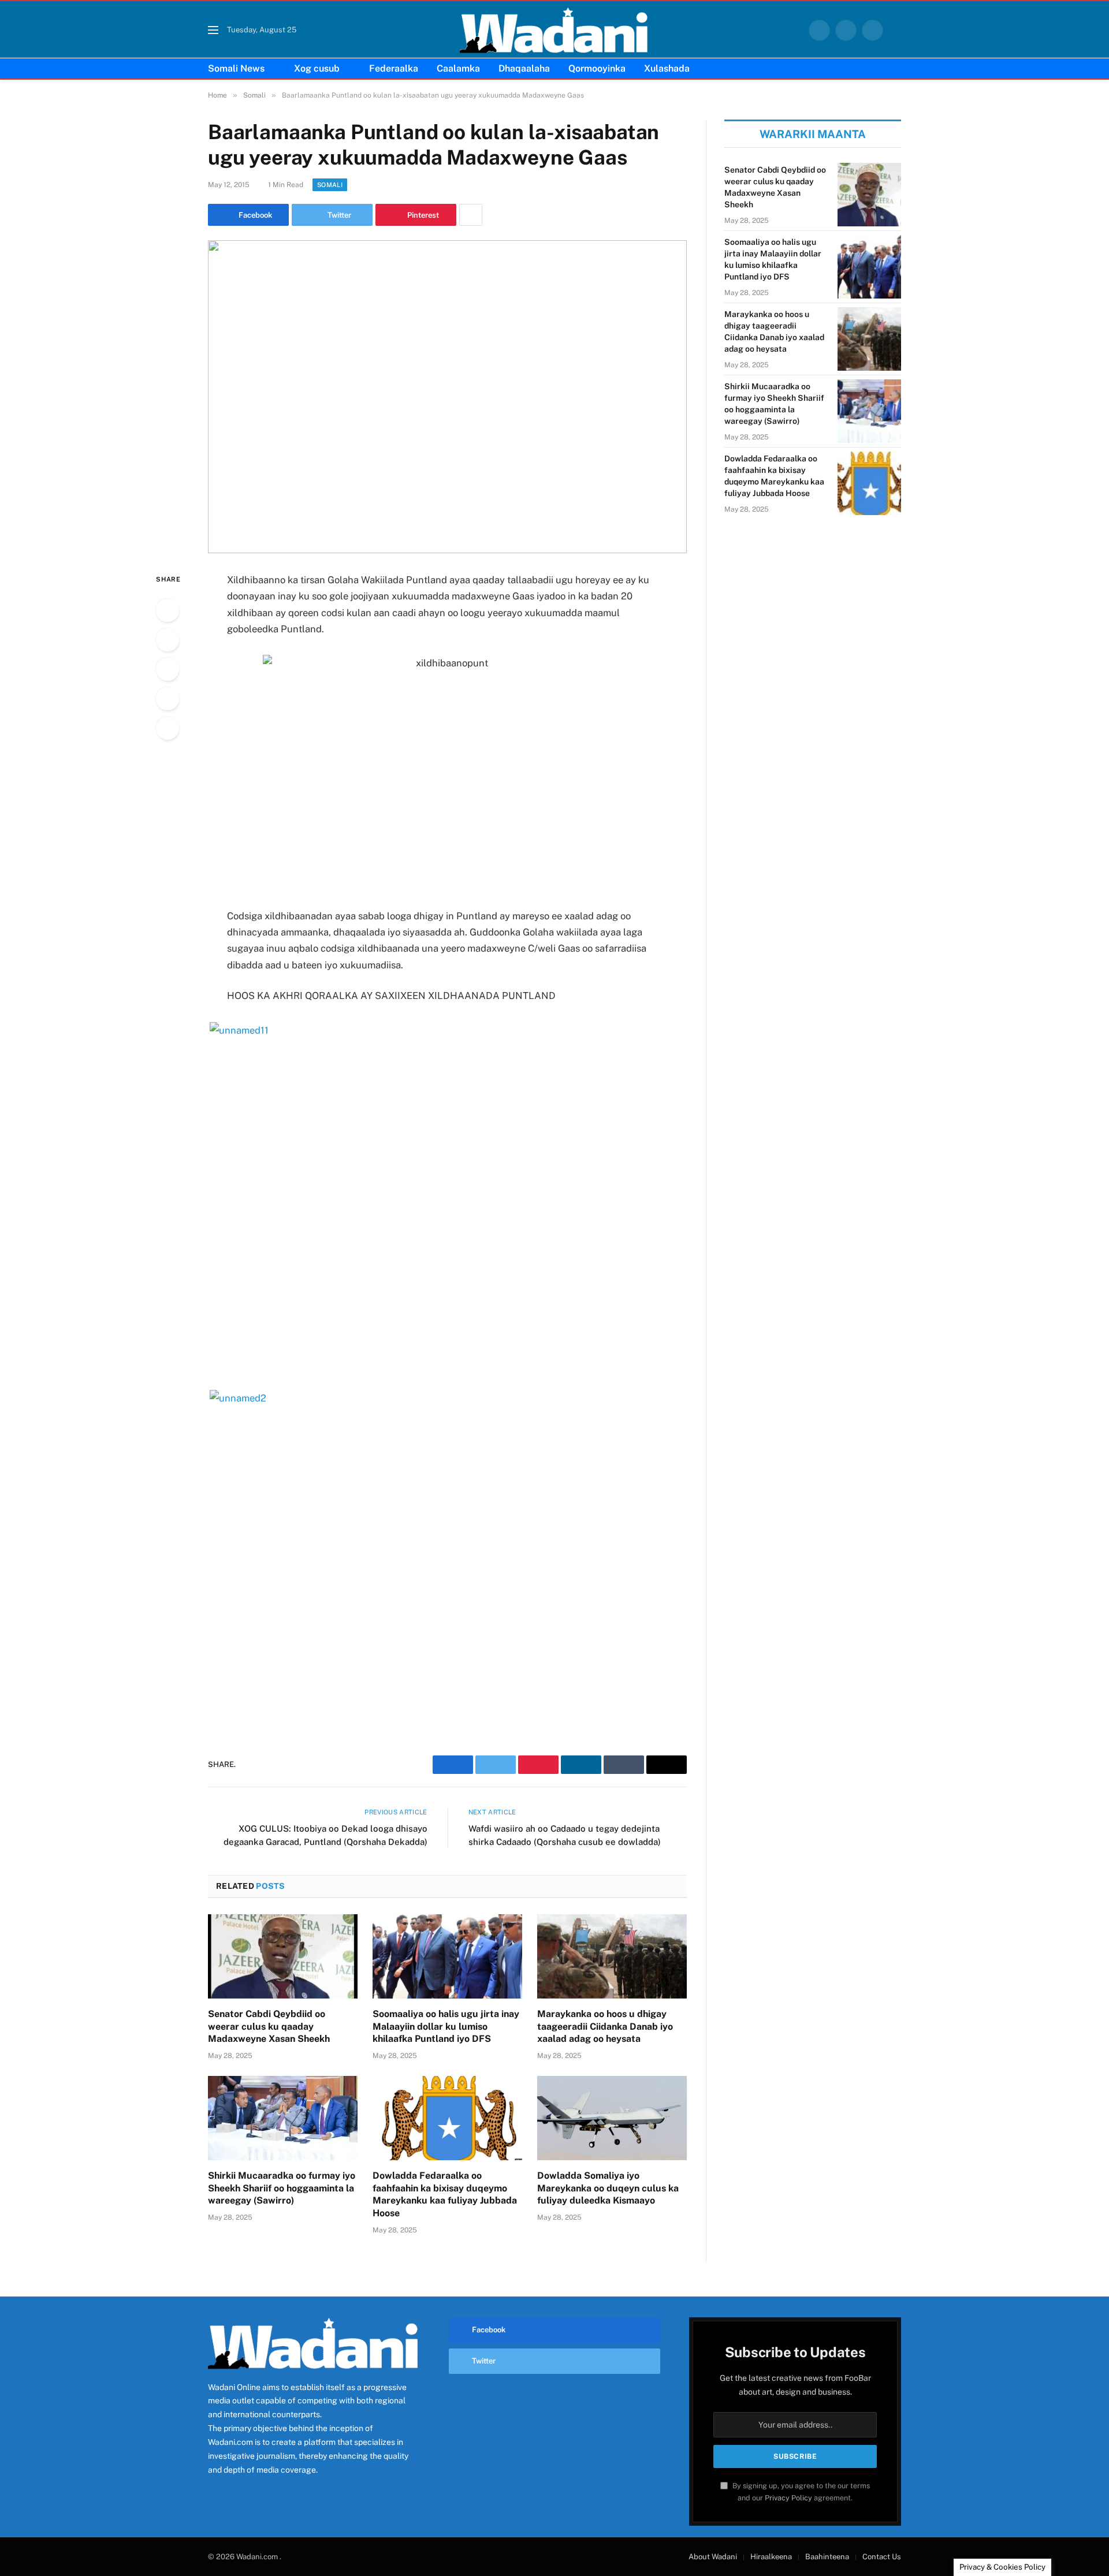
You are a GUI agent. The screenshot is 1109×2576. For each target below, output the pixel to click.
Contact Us (882, 2557)
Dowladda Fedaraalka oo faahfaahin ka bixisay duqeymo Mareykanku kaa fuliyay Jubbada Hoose (445, 2194)
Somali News (236, 68)
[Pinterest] (168, 699)
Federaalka (394, 68)
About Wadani (713, 2557)
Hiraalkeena (771, 2557)
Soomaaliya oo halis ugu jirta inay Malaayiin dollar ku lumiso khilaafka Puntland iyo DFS (446, 2027)
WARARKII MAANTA (813, 134)
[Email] (168, 728)
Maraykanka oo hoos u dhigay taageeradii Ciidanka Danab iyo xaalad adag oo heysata (605, 2027)
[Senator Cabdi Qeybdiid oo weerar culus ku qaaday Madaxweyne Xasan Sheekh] (283, 1956)
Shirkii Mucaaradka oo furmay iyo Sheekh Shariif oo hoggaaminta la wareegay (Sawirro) (282, 2188)
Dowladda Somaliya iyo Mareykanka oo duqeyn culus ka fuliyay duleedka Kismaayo (608, 2188)
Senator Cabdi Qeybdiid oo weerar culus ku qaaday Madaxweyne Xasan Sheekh (269, 2027)
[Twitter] (168, 640)
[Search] (896, 30)
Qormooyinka (597, 68)
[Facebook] (168, 610)
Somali (330, 185)
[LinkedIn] (168, 669)
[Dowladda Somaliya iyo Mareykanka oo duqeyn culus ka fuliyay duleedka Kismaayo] (612, 2118)
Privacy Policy (788, 2498)
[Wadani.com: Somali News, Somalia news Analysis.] (554, 30)
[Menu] (213, 30)
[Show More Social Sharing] (471, 215)
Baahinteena (827, 2557)
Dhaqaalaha (524, 68)
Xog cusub (317, 68)
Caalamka (458, 68)
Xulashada (667, 68)
